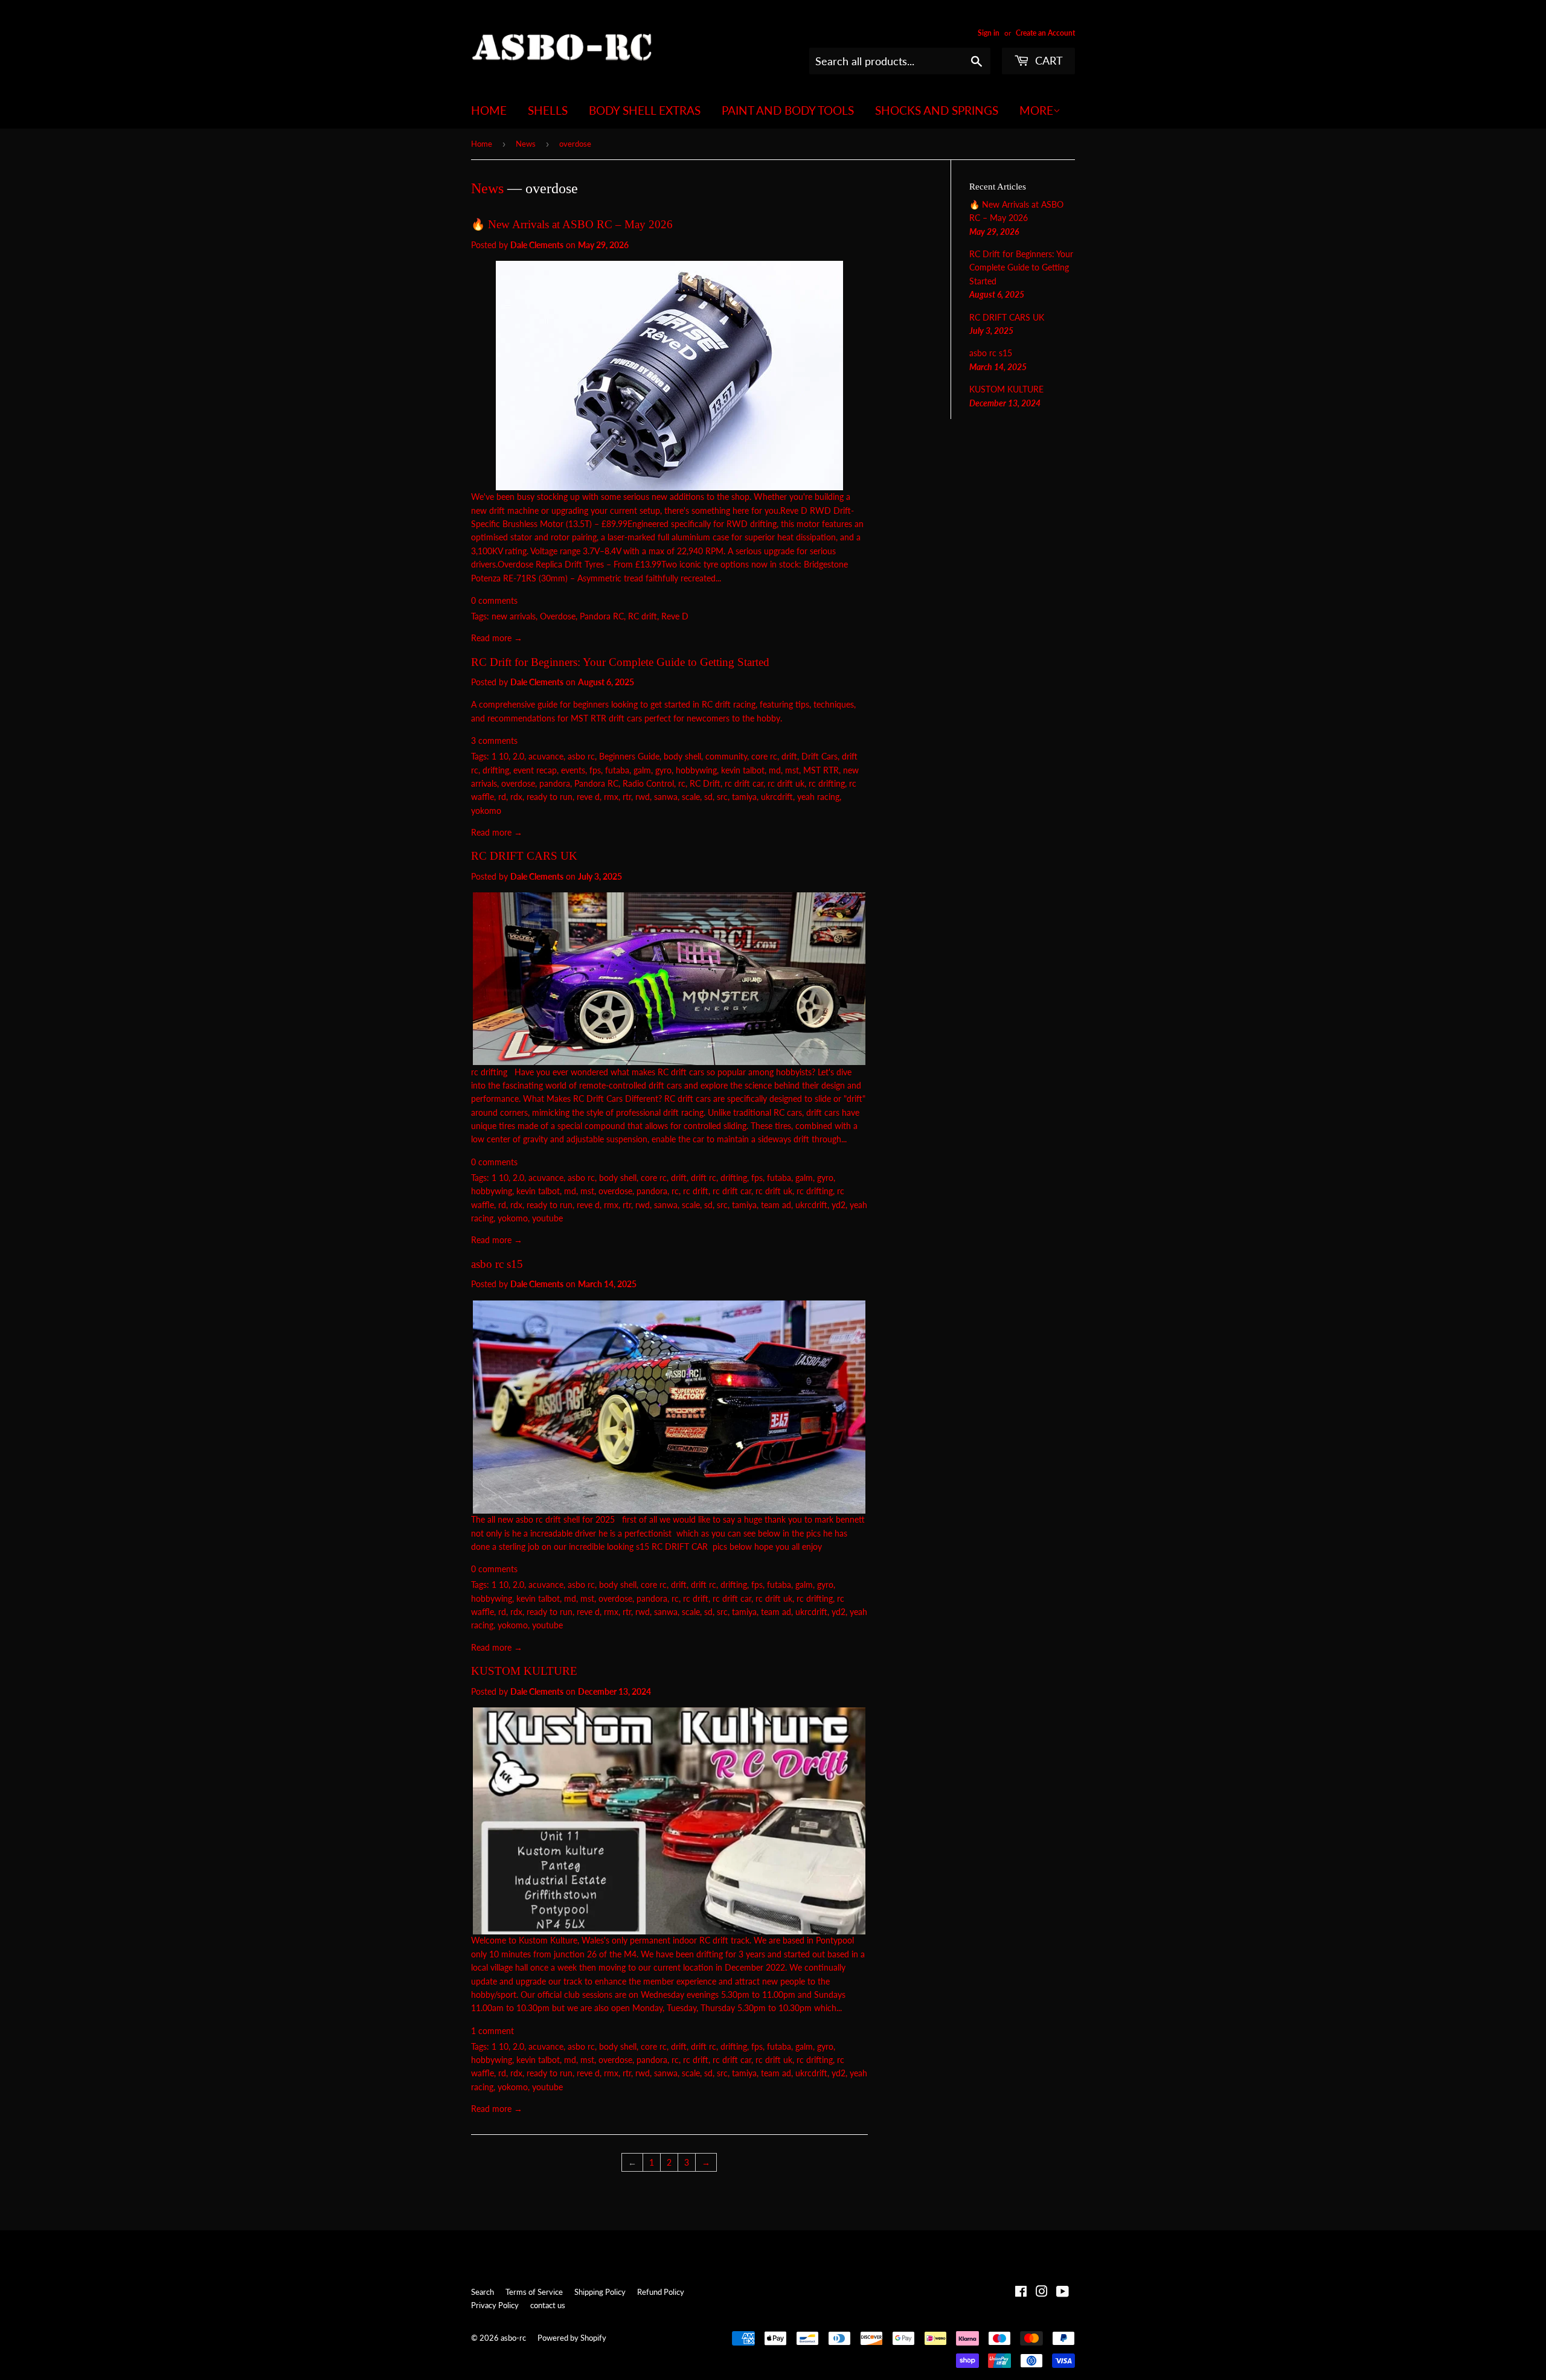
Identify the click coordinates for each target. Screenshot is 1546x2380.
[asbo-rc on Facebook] (1021, 2293)
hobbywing (696, 770)
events (573, 770)
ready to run (550, 797)
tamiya (744, 797)
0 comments (494, 600)
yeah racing (818, 797)
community (726, 756)
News (526, 144)
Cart (1047, 60)
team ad (776, 1205)
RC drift (643, 616)
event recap (535, 770)
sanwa (666, 797)
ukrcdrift (777, 797)
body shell (682, 756)
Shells (548, 110)
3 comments (494, 741)
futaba (617, 770)
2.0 (518, 756)
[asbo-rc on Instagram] (1042, 2293)
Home (489, 110)
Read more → (497, 638)
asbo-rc (513, 2338)
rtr (627, 797)
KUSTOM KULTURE (524, 1671)
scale (691, 797)
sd (708, 797)
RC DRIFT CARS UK (524, 856)
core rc (764, 756)
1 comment (492, 2031)
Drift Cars (820, 756)
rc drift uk (786, 783)
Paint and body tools (788, 110)
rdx (516, 797)
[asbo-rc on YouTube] (1063, 2293)
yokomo (486, 811)
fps (595, 770)
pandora (555, 783)
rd (502, 797)
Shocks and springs (937, 110)
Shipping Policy (600, 2292)
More (1036, 110)
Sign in (989, 33)
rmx (611, 797)
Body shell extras (645, 110)
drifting (496, 770)
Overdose (558, 616)
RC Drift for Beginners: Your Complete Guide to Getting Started (620, 662)
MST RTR (821, 770)
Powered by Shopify (572, 2338)
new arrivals (514, 616)
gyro (663, 770)
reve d (588, 797)
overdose (518, 783)
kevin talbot (743, 770)
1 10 (500, 756)
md (775, 770)
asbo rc (581, 756)
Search (483, 2292)
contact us (548, 2305)
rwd (643, 797)
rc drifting (827, 783)
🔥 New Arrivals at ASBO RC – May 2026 (572, 224)
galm (642, 770)
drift (789, 756)
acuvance (546, 756)
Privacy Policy (495, 2305)
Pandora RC (602, 616)
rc (682, 783)
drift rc (704, 1178)
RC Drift (705, 783)
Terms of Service (534, 2292)
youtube (547, 1218)
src (722, 797)
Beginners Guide (629, 756)
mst (792, 770)
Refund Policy (661, 2292)
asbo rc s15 (497, 1264)
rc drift (696, 1191)
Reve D (675, 616)
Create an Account (1045, 33)
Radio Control (648, 783)
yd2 (839, 1205)
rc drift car (744, 783)
